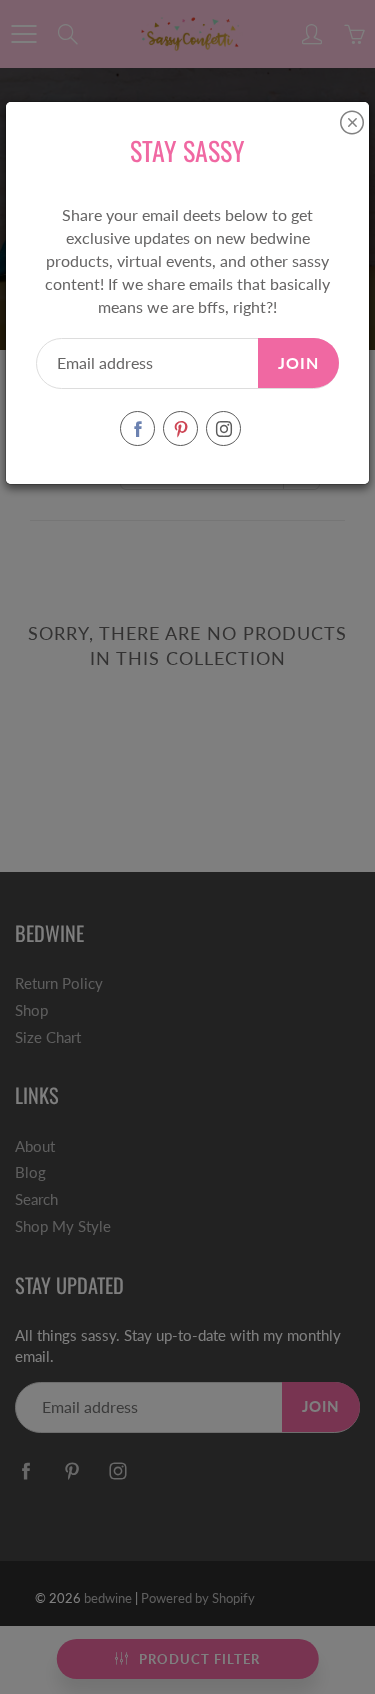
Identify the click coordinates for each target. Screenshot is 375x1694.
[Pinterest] (180, 428)
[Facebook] (137, 428)
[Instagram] (223, 428)
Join (298, 362)
